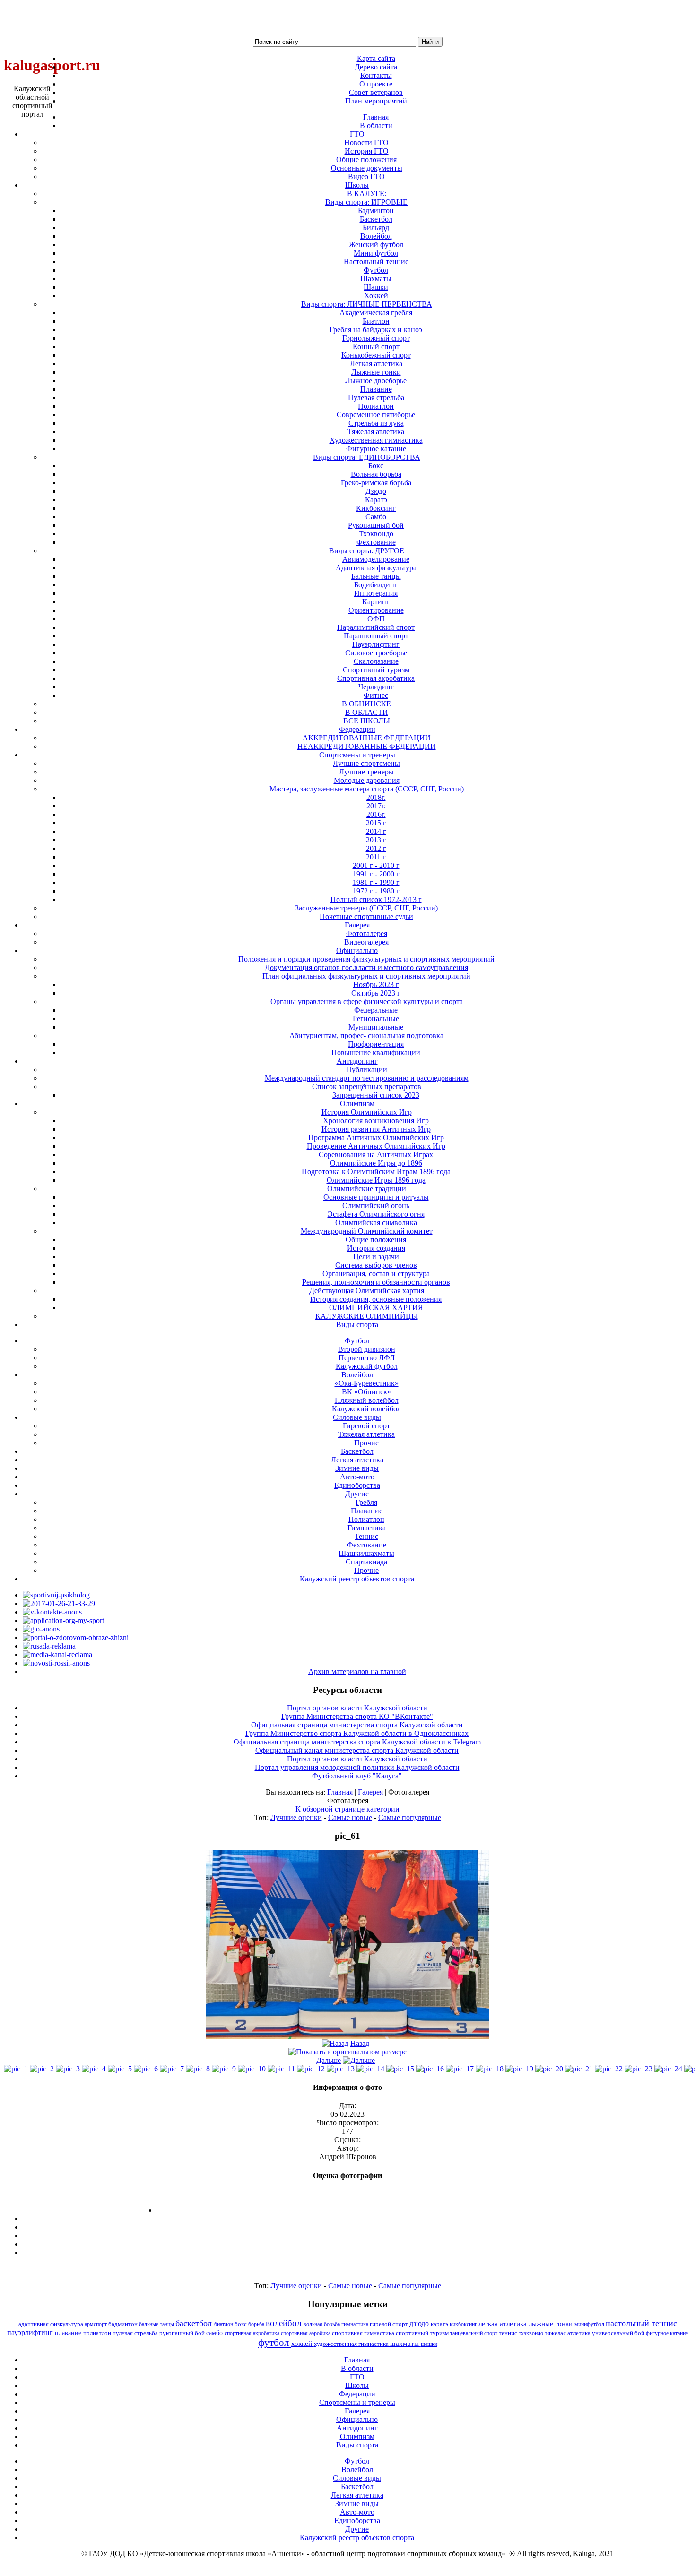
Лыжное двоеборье (376, 381)
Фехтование (376, 542)
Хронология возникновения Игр (376, 1121)
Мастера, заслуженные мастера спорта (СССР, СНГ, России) (367, 789)
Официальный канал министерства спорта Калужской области (357, 1750)
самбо (215, 2333)
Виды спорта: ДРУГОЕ (367, 551)
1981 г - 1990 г (376, 882)
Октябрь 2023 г (376, 993)
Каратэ (376, 500)
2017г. (376, 806)
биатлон (224, 2324)
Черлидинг (376, 687)
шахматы (405, 2343)
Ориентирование (376, 610)
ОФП (376, 619)
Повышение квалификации (376, 1052)
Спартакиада (366, 1562)
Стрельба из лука (376, 423)
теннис (509, 2333)
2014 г (376, 831)
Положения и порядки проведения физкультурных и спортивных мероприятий (366, 959)
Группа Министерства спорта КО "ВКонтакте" (357, 1716)
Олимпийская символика (376, 1223)
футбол (275, 2342)
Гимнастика (367, 1528)
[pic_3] (68, 2069)
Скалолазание (376, 661)
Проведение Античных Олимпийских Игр (376, 1146)
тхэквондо (532, 2333)
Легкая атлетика (376, 364)
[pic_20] (549, 2069)
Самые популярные (410, 1817)
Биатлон (376, 321)
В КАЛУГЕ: (367, 193)
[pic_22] (609, 2069)
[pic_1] (16, 2069)
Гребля (366, 1502)
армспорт (96, 2324)
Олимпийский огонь (376, 1206)
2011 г (376, 857)
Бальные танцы (376, 576)
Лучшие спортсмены (366, 763)
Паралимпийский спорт (376, 627)
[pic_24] (668, 2069)
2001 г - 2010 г (376, 865)
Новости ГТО (366, 142)
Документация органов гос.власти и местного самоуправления (366, 967)
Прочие (366, 1443)
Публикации (367, 1069)
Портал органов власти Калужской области (357, 1708)
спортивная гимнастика (364, 2333)
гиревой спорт (390, 2324)
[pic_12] (311, 2069)
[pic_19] (519, 2069)
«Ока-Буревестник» (367, 1383)
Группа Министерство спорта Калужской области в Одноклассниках (357, 1733)
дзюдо (420, 2323)
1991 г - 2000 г (376, 874)
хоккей (303, 2344)
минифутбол (590, 2324)
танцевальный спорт (474, 2333)
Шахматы (376, 279)
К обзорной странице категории (347, 1809)
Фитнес (376, 695)
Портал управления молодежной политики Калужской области (357, 1767)
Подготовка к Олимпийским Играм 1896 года (376, 1172)
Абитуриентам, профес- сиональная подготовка (366, 1035)
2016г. (376, 814)
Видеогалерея (366, 942)
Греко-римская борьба (376, 483)
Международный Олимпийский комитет (367, 1231)
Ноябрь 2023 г (376, 984)
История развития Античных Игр (376, 1129)
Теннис (366, 1536)
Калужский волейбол (366, 1409)
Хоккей (376, 296)
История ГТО (367, 151)
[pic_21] (579, 2069)
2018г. (376, 797)
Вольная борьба (376, 474)
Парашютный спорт (376, 636)
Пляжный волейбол (367, 1400)
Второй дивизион (367, 1349)
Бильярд (376, 228)
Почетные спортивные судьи (366, 916)
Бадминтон (376, 210)
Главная (340, 1792)
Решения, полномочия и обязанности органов (376, 1282)
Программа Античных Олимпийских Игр (376, 1138)
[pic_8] (198, 2069)
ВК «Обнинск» (366, 1392)
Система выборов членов (376, 1265)
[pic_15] (400, 2069)
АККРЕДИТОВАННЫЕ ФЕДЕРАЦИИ (367, 738)
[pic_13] (341, 2069)
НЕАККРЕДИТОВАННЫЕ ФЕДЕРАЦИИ (367, 746)
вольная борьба (322, 2324)
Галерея (370, 1792)
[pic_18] (490, 2069)
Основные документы (367, 168)
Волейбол (376, 236)
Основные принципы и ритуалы (376, 1197)
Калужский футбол (367, 1366)
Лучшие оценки (296, 1817)
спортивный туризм (423, 2333)
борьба (257, 2324)
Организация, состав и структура (376, 1274)
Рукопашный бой (376, 525)
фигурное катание (667, 2333)
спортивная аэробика (306, 2333)
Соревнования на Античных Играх (376, 1155)
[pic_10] (252, 2069)
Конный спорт (376, 347)
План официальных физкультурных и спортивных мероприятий (366, 976)
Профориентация (376, 1044)
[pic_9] (224, 2069)
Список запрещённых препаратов (367, 1086)
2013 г (376, 840)
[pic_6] (146, 2069)
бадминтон (124, 2324)
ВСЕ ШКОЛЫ (367, 721)
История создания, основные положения (376, 1299)
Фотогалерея (367, 933)
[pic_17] (460, 2069)
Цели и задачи (376, 1257)
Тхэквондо (376, 534)
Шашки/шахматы (366, 1553)
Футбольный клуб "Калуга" (357, 1776)
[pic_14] (370, 2069)
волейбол (285, 2323)
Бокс (376, 466)
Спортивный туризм (376, 670)
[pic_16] (430, 2069)
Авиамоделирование (376, 559)
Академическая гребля (376, 313)
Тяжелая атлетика (376, 432)
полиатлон (98, 2333)
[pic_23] (639, 2069)
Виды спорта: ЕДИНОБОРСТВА (367, 457)
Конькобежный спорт (376, 355)
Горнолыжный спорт (376, 338)
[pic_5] (120, 2069)
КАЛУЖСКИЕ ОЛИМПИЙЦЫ (367, 1316)
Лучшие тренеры (366, 772)
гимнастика (356, 2324)
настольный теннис (641, 2323)
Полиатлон (376, 406)
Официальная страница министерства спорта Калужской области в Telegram (357, 1742)
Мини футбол (376, 253)
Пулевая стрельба (376, 398)
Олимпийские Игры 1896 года (376, 1180)
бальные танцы (157, 2324)
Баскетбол (376, 219)
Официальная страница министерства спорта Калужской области (357, 1725)
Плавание (376, 389)
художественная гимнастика (352, 2344)
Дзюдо (376, 491)
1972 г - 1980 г (376, 891)
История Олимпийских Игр (367, 1112)
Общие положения (366, 159)
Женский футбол (376, 245)
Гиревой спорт (366, 1426)
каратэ (440, 2324)
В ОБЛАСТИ (367, 712)
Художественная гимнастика (376, 440)
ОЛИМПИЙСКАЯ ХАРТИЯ (376, 1308)
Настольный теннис (376, 262)
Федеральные (376, 1010)
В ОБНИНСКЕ (366, 704)
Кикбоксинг (376, 508)
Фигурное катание (376, 449)
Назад (360, 2043)
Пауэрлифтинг (376, 644)
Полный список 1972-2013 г (376, 899)
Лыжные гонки (376, 372)
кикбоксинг (464, 2324)
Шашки (376, 287)
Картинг (376, 602)
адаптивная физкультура (52, 2324)
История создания (376, 1248)
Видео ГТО (366, 176)
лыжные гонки (552, 2323)
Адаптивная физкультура (376, 568)
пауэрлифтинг (31, 2332)
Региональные (376, 1018)
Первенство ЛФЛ (367, 1358)
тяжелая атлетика (568, 2333)
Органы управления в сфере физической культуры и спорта (367, 1001)
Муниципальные (376, 1027)
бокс (241, 2324)
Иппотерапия (376, 593)
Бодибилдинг (376, 585)
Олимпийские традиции (367, 1189)
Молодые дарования (367, 780)
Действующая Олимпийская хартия (367, 1291)
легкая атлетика (504, 2324)
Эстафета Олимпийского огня (376, 1214)
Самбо (376, 517)
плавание (69, 2333)
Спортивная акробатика (376, 678)
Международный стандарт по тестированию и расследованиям (367, 1078)
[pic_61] (347, 2037)
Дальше (329, 2060)
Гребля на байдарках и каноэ (376, 330)
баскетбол (195, 2323)
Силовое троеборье (376, 653)
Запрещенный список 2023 (376, 1095)
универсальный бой (619, 2333)
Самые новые (350, 1817)
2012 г (376, 848)
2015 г (376, 823)
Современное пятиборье (376, 415)
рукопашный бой (183, 2333)
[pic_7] (172, 2069)
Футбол (376, 270)
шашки (429, 2344)
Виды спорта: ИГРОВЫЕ (366, 202)
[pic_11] (281, 2069)
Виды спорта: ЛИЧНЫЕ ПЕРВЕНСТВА (367, 304)
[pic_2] (42, 2069)
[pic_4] (94, 2069)
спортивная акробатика (253, 2333)
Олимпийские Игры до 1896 (376, 1163)
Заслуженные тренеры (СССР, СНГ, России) (366, 908)
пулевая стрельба (136, 2333)
